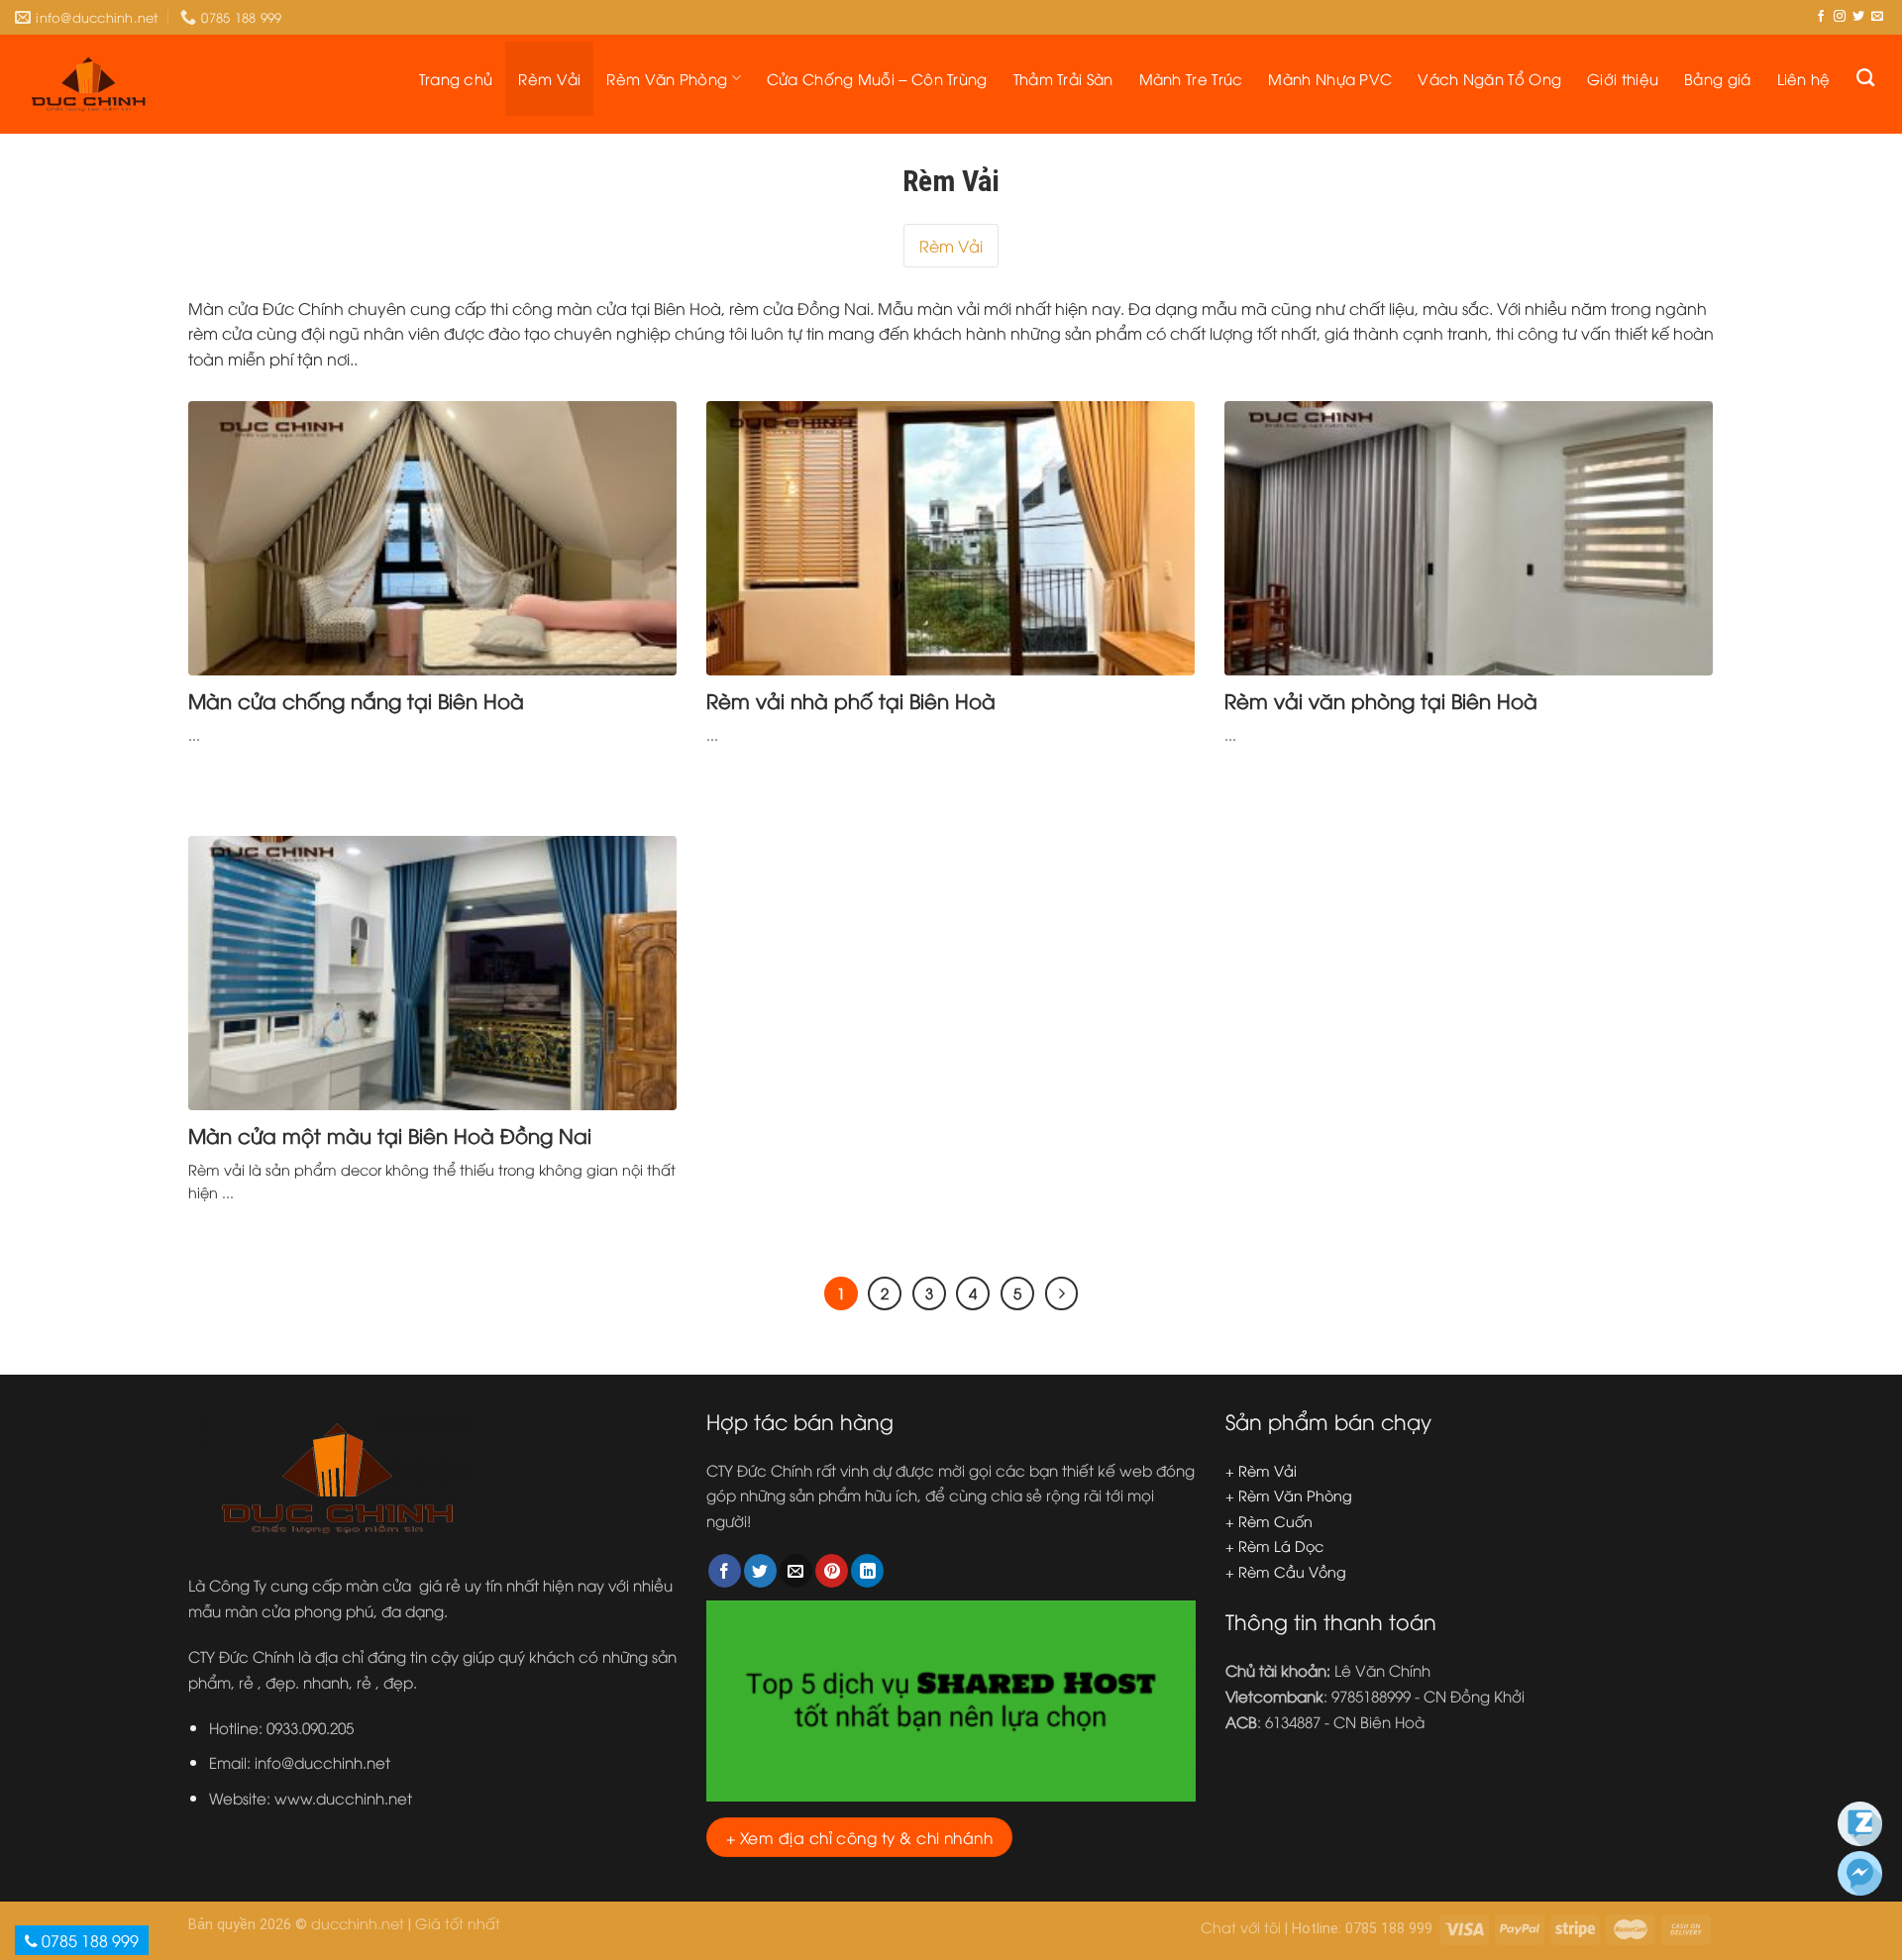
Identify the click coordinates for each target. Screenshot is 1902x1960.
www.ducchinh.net (343, 1798)
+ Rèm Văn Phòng (1289, 1495)
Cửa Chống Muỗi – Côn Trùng (877, 78)
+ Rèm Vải (1261, 1470)
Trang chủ (456, 78)
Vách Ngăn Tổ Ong (1489, 78)
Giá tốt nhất (458, 1923)
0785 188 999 (88, 1940)
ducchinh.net (358, 1923)
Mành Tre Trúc (1191, 78)
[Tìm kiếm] (1865, 78)
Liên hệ (1804, 78)
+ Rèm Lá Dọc (1274, 1546)
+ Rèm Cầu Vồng (1286, 1571)
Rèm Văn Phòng (667, 78)
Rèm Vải (549, 78)
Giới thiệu (1623, 78)
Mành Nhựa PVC (1330, 78)
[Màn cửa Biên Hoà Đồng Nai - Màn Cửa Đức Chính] (88, 84)
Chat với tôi (1241, 1927)
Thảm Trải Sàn (1063, 78)
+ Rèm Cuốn (1269, 1521)
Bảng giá (1717, 78)
